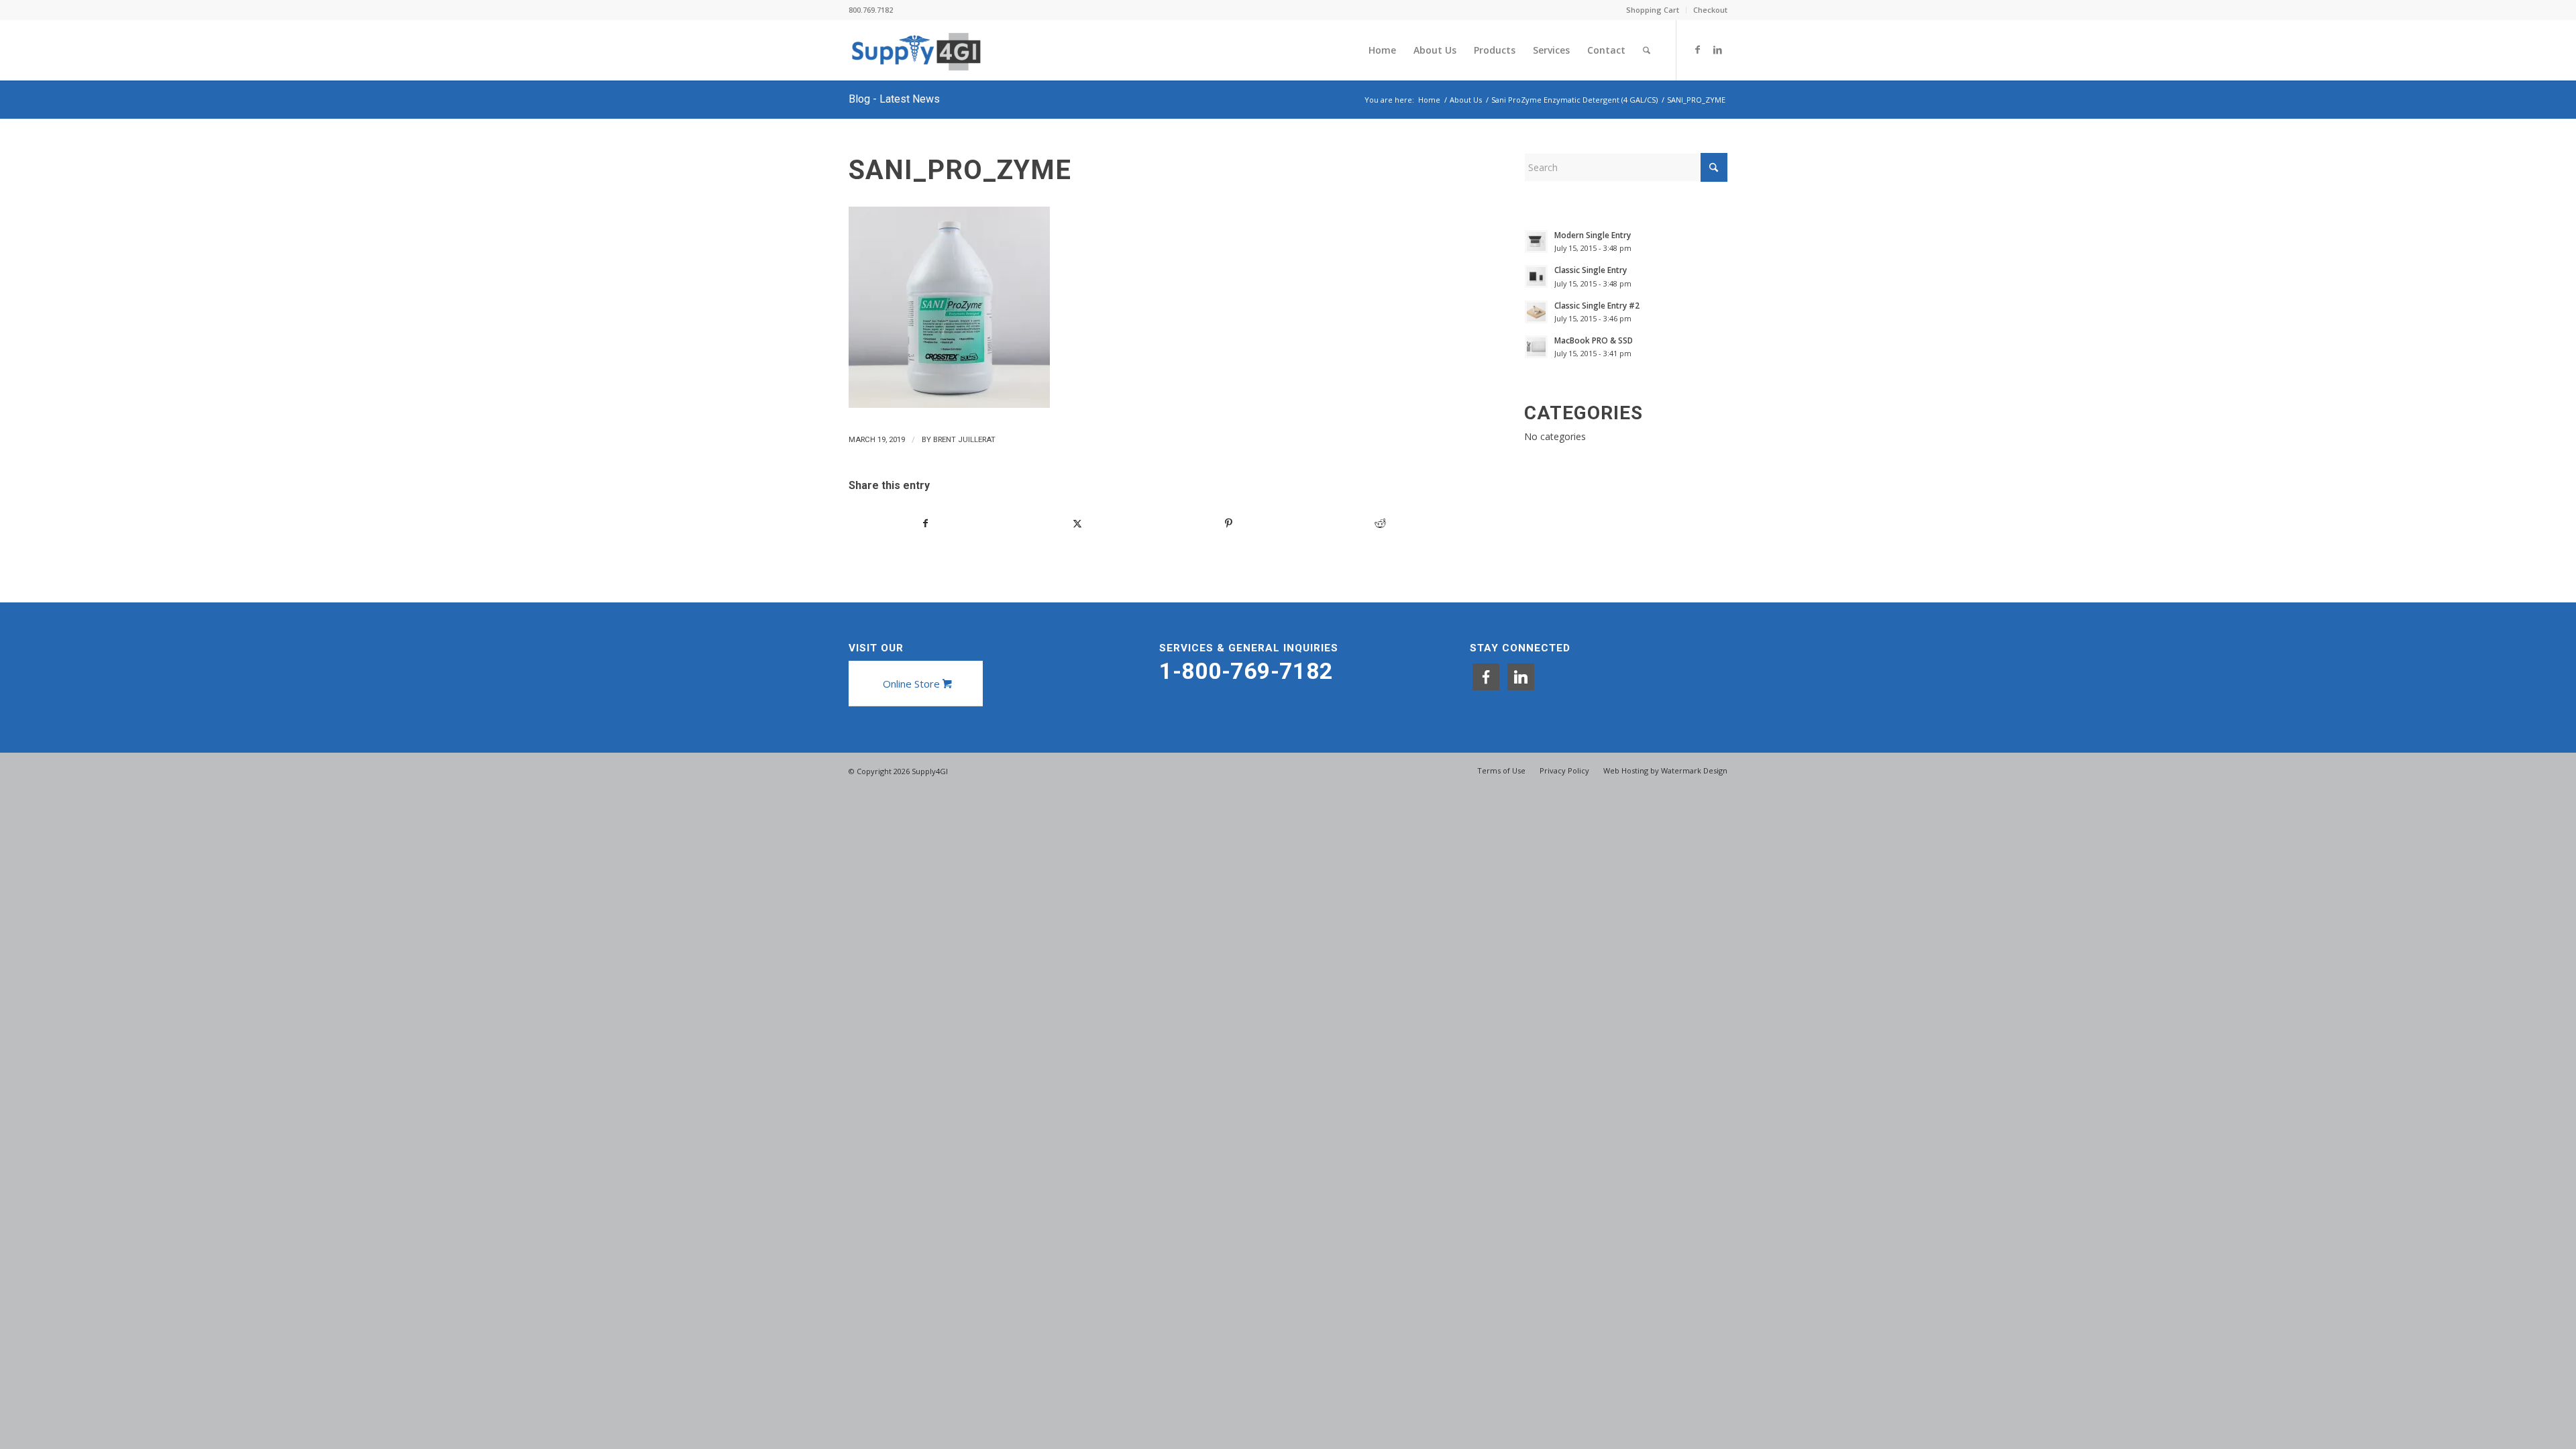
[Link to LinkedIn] (1717, 50)
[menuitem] (1653, 10)
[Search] (1647, 50)
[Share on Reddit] (1380, 523)
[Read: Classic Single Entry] (1536, 276)
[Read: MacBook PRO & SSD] (1536, 347)
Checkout (1710, 10)
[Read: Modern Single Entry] (1536, 241)
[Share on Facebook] (925, 523)
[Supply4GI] (916, 50)
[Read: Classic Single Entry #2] (1536, 312)
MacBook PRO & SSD (1594, 340)
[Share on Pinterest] (1229, 523)
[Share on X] (1077, 523)
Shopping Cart (1653, 10)
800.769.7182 (871, 10)
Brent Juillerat (964, 439)
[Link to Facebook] (1697, 50)
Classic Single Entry (1591, 270)
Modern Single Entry (1593, 235)
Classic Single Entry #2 (1597, 305)
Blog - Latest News (894, 99)
